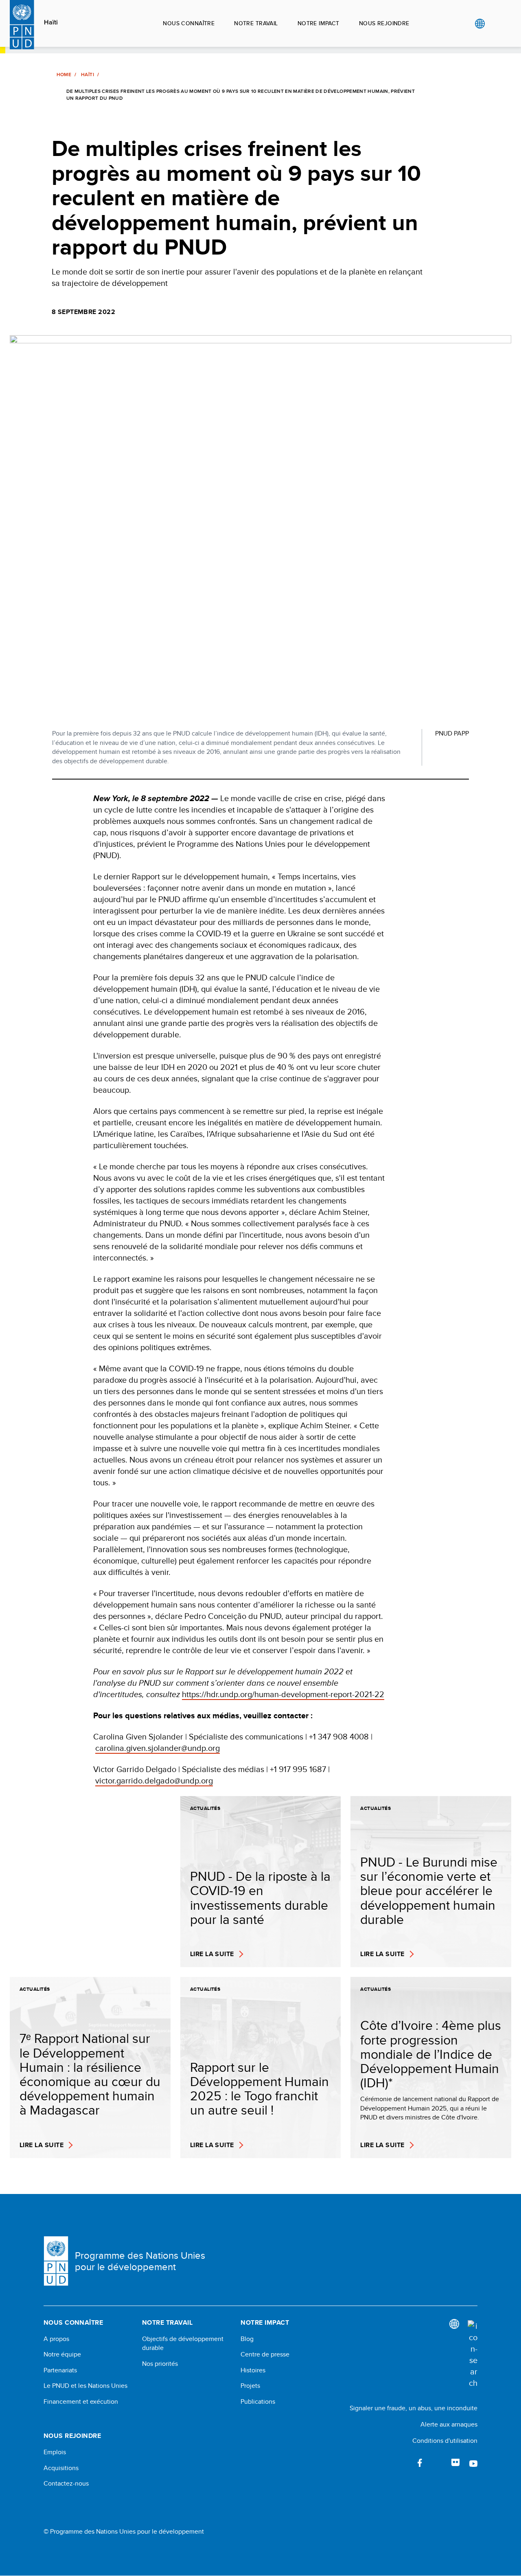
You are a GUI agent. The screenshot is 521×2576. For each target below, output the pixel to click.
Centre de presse (265, 2354)
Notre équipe (62, 2354)
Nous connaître (189, 23)
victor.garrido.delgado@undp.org (154, 1780)
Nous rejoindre (384, 23)
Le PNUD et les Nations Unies (85, 2386)
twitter (438, 2463)
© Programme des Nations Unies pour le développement (124, 2532)
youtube (473, 2463)
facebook (420, 2463)
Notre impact (319, 23)
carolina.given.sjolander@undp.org (158, 1748)
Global (480, 24)
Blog (247, 2339)
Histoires (253, 2370)
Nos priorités (160, 2364)
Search (496, 24)
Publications (258, 2402)
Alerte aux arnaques (449, 2424)
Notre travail (256, 23)
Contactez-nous (66, 2484)
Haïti (51, 22)
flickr (455, 2463)
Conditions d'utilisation (445, 2441)
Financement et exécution (81, 2402)
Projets (250, 2386)
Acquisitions (61, 2468)
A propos (56, 2339)
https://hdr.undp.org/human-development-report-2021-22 (283, 1694)
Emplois (55, 2452)
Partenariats (60, 2370)
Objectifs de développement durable (183, 2343)
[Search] (473, 2354)
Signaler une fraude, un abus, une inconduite (414, 2408)
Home (64, 75)
